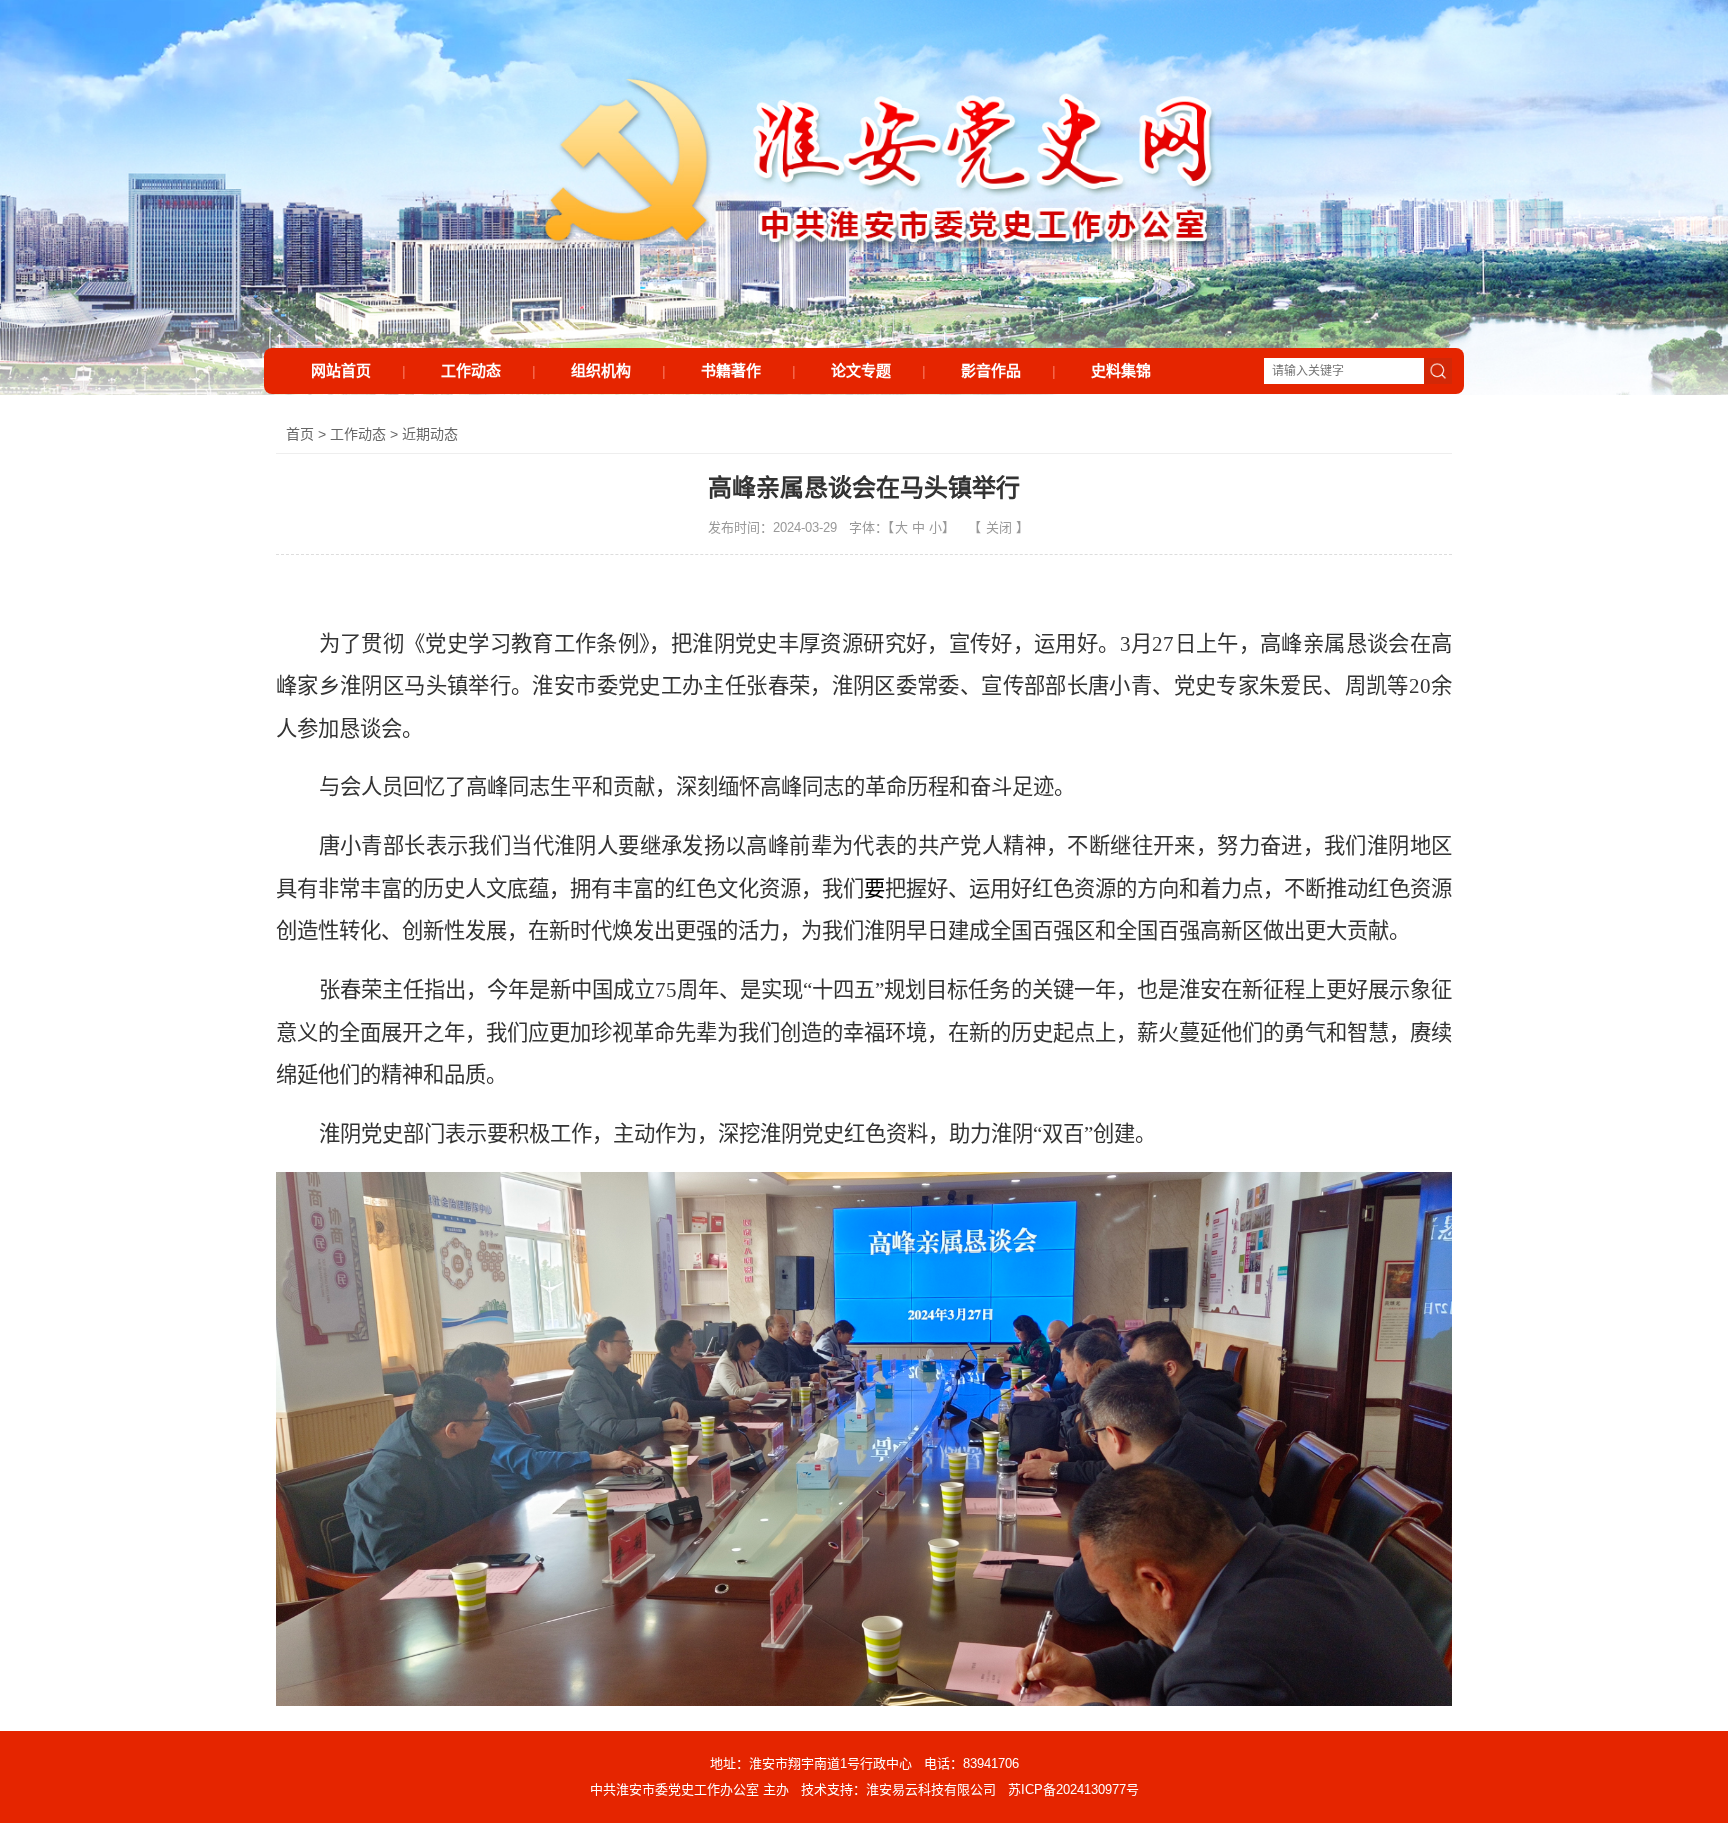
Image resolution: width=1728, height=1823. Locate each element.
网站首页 (341, 370)
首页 (300, 434)
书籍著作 (731, 370)
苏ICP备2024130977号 (1073, 1789)
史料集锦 (1121, 370)
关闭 (999, 527)
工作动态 (471, 370)
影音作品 (991, 370)
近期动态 (430, 434)
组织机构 (601, 370)
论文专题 (861, 370)
